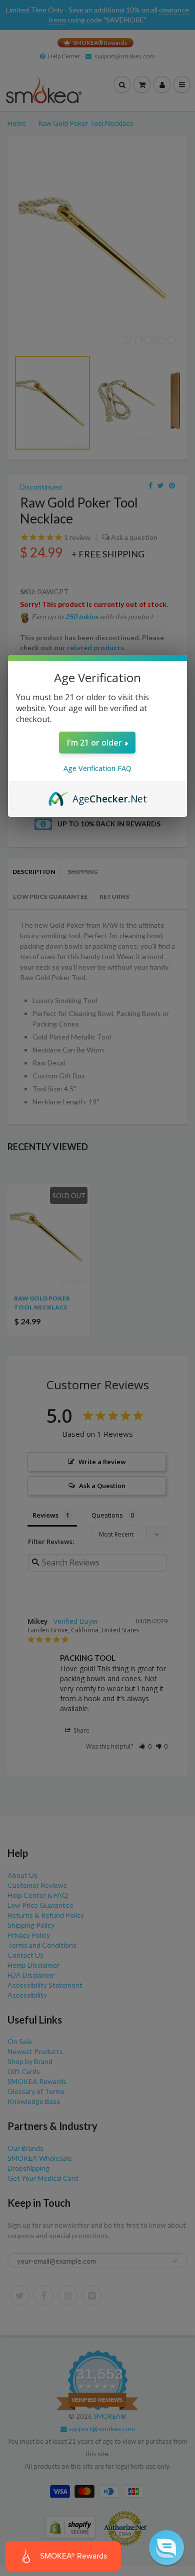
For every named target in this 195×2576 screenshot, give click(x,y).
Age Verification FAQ (97, 768)
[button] (166, 2548)
